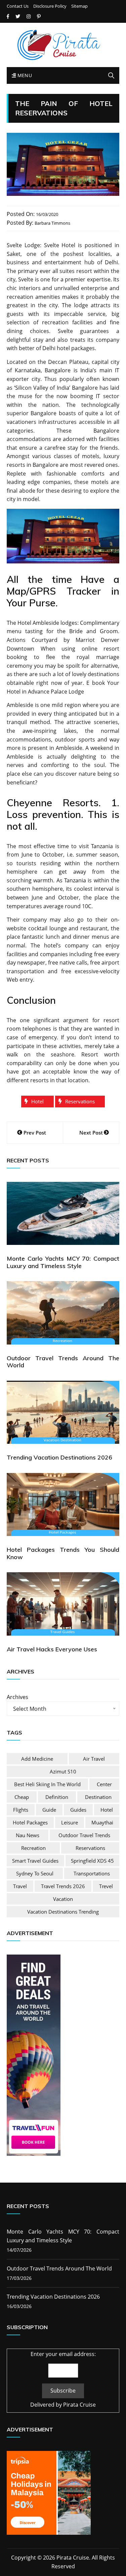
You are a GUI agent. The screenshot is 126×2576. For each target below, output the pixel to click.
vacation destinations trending (63, 1912)
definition (57, 1797)
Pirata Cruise (79, 2405)
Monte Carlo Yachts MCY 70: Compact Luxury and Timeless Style (63, 1262)
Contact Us (18, 6)
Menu (24, 75)
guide (49, 1810)
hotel (37, 1101)
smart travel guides (35, 1861)
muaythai (102, 1822)
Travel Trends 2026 (63, 1886)
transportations (92, 1873)
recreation (33, 1848)
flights (21, 1810)
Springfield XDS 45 (92, 1861)
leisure (70, 1822)
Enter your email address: (63, 2354)
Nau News (28, 1835)
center (104, 1784)
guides (78, 1810)
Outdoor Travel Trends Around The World (63, 1362)
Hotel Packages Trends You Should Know (63, 1553)
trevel (106, 1886)
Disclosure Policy (50, 6)
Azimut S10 (63, 1771)
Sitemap (79, 6)
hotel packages (30, 1822)
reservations (80, 1101)
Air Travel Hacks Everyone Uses (52, 1649)
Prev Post (35, 1133)
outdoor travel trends (84, 1835)
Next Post (91, 1133)
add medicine (37, 1759)
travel (20, 1886)
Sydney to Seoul (35, 1873)
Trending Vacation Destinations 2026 (59, 1457)
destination (98, 1797)
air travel (94, 1759)
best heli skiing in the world (47, 1784)
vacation (63, 1899)
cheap (22, 1797)
